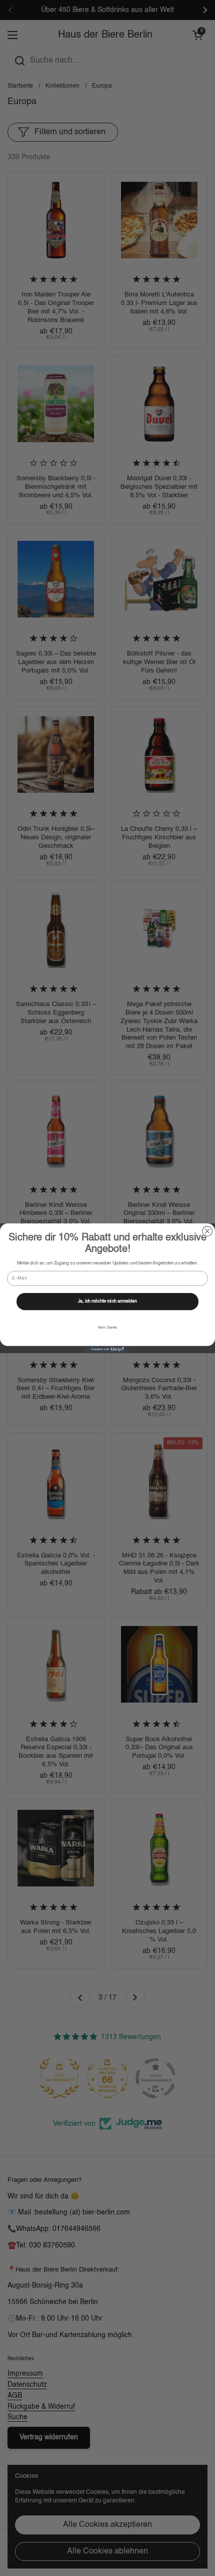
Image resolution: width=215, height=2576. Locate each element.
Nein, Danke (107, 1328)
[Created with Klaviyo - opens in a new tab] (107, 1349)
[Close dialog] (207, 1231)
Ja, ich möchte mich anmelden (108, 1302)
